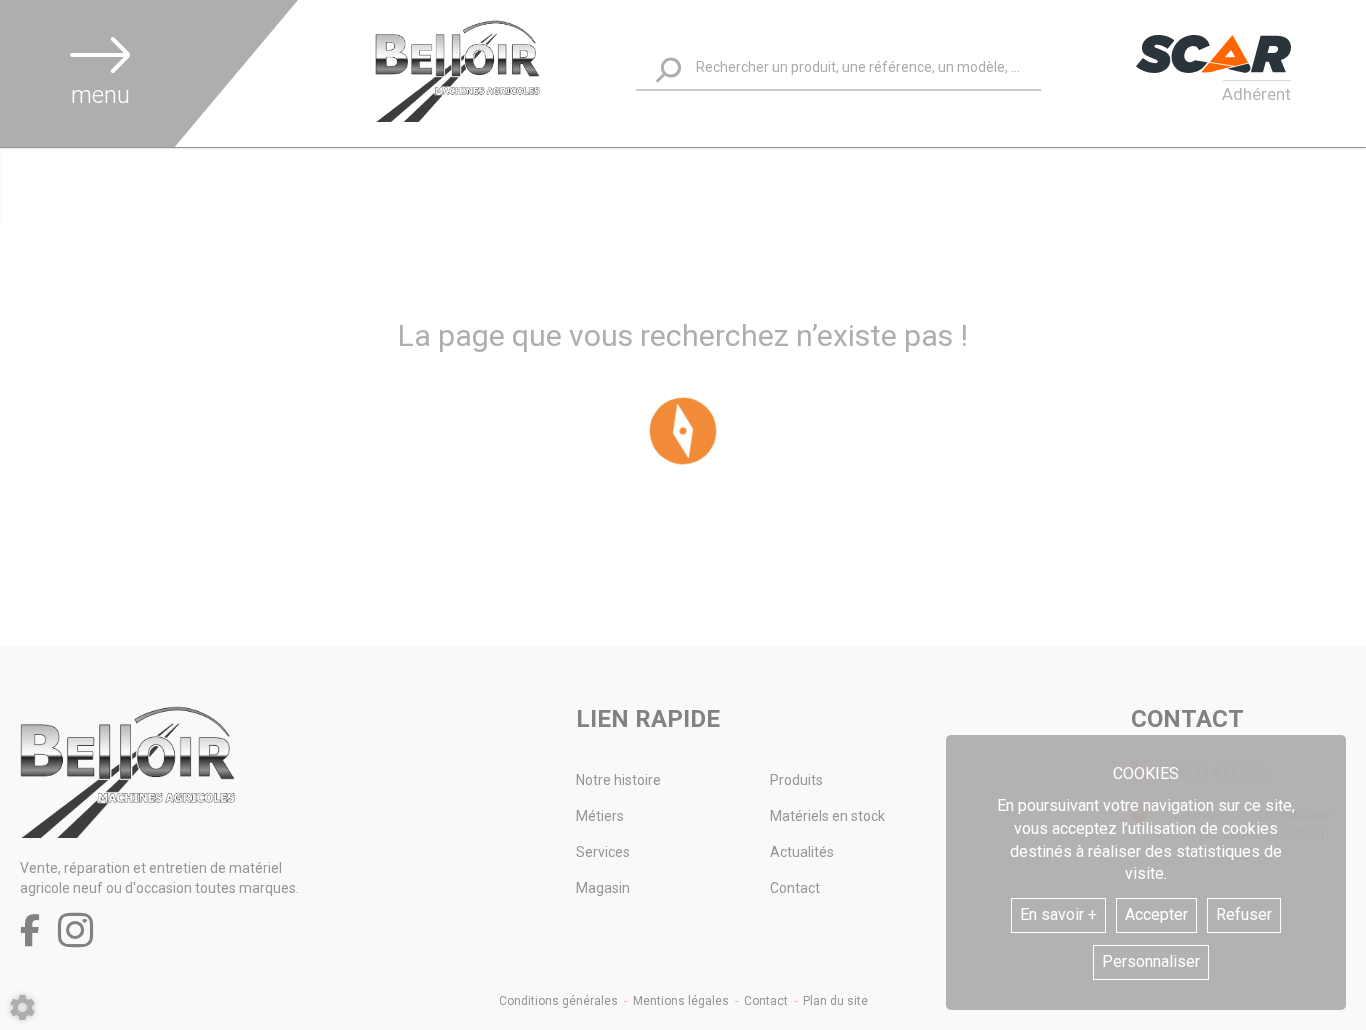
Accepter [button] (1156, 914)
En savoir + (1058, 914)
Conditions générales (558, 1001)
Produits (796, 780)
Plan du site (835, 1001)
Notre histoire (618, 780)
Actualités (802, 852)
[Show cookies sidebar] (22, 1007)
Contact (795, 888)
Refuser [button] (1244, 914)
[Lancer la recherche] (668, 70)
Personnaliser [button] (1151, 961)
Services (603, 852)
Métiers (600, 816)
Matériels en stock (827, 816)
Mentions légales (681, 1001)
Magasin (603, 888)
